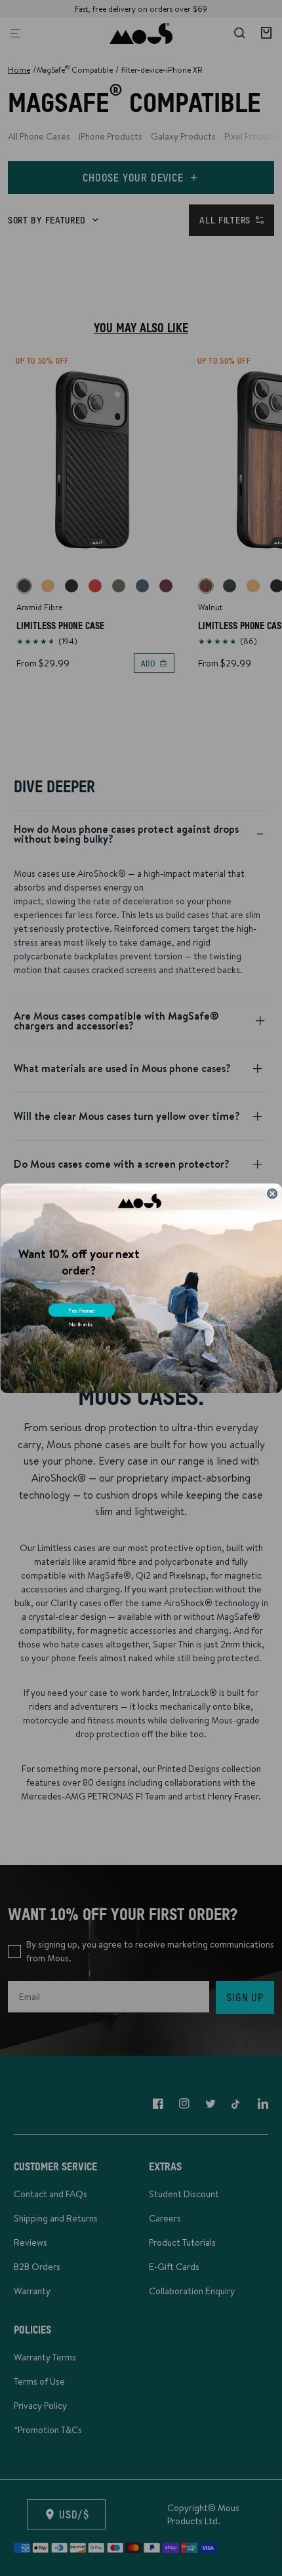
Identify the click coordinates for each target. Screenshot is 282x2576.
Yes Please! (81, 1310)
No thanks (80, 1324)
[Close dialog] (272, 1193)
